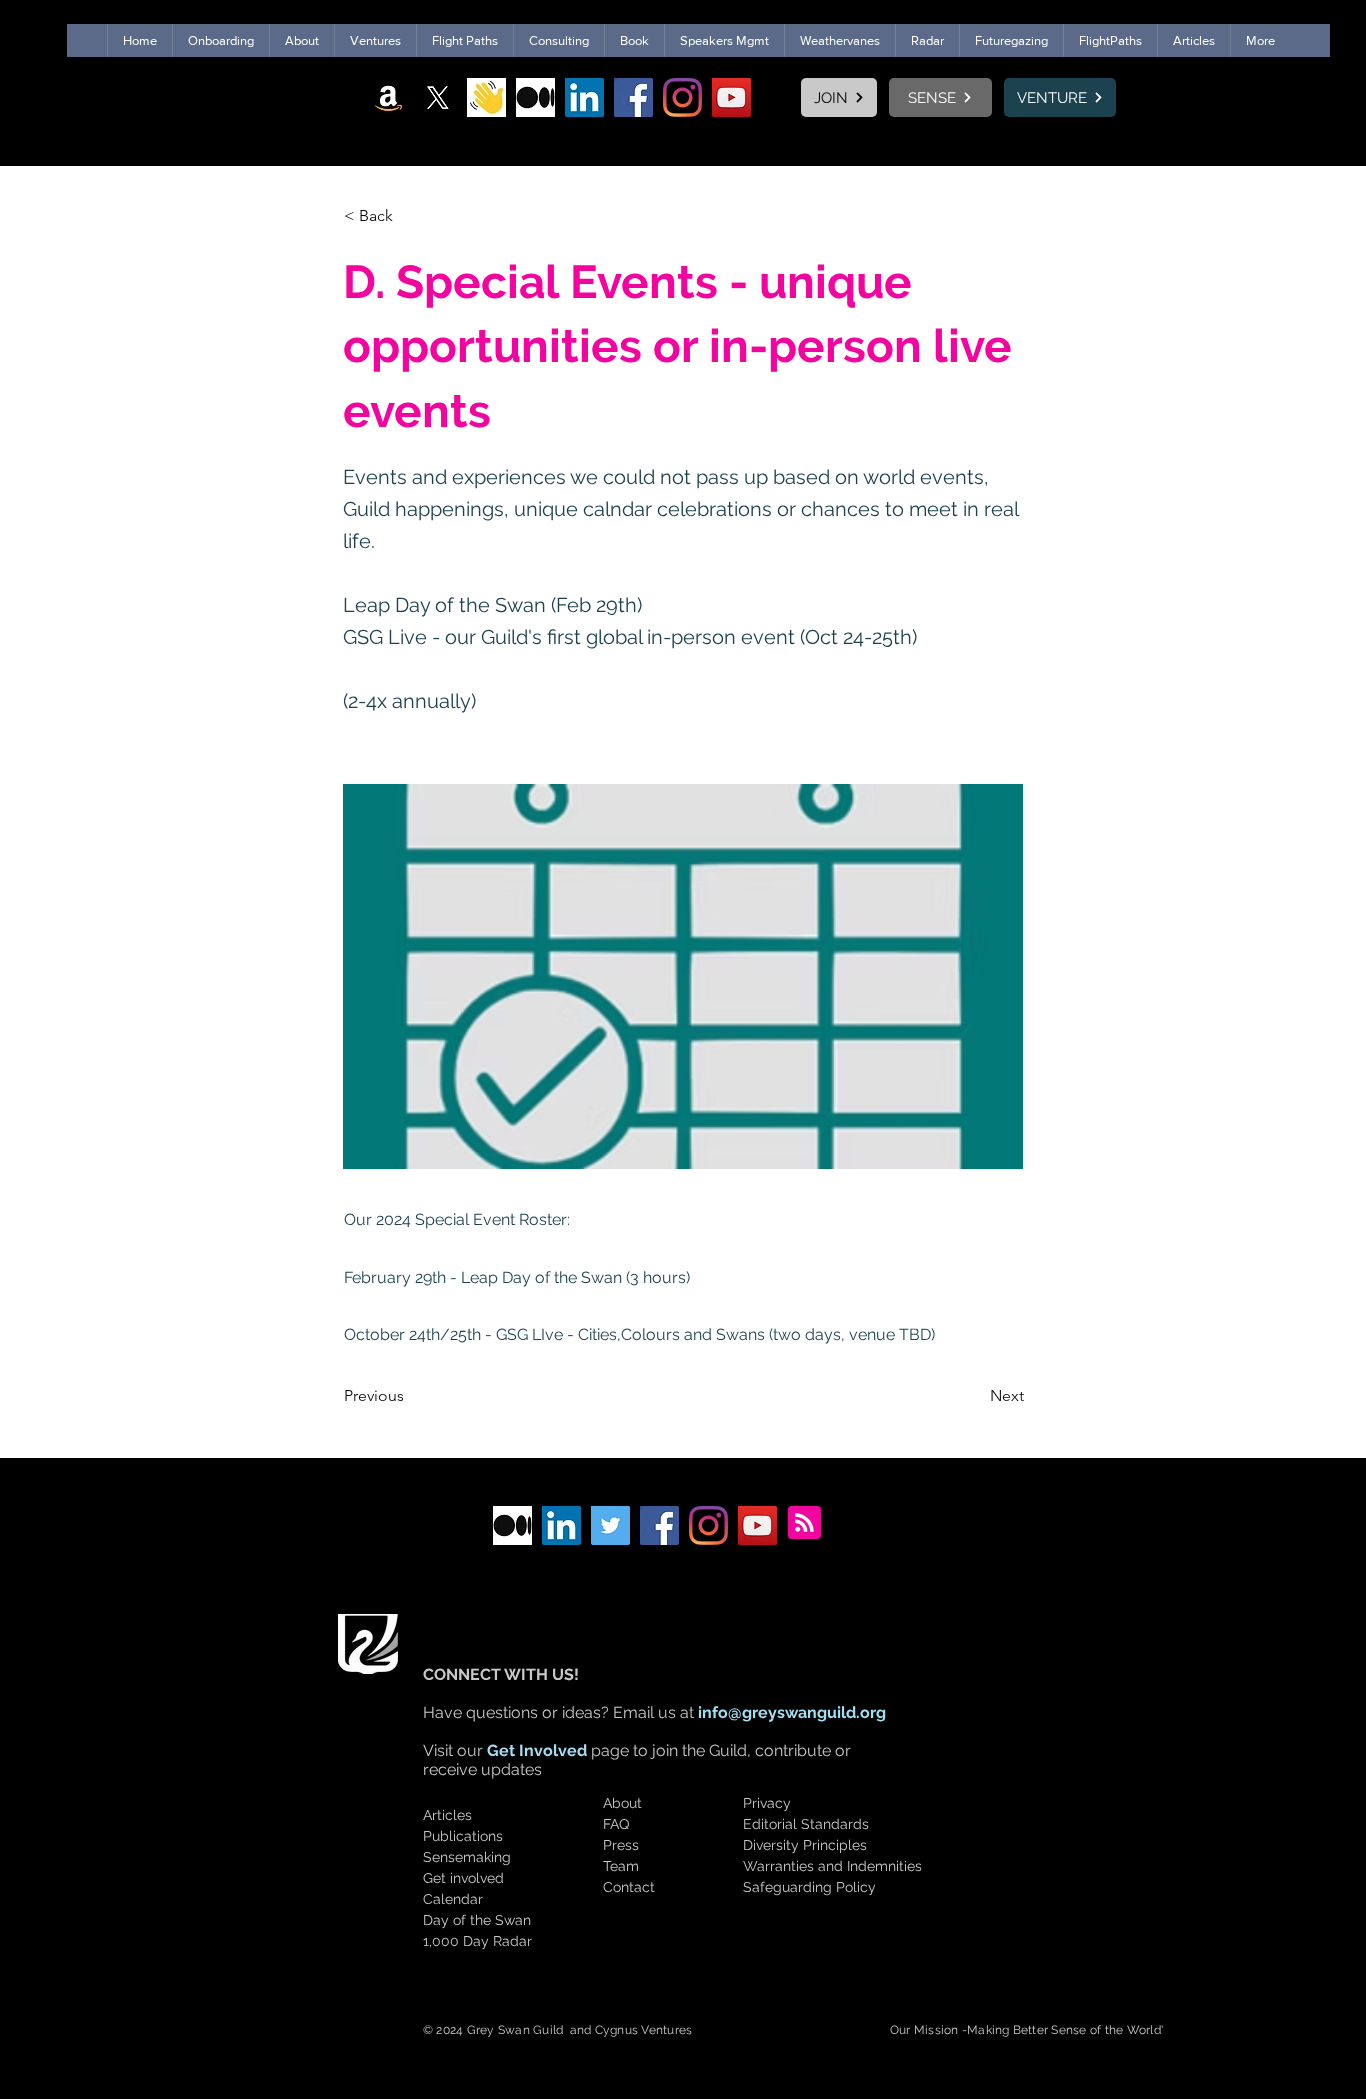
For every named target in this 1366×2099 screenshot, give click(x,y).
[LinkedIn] (584, 97)
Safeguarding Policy (809, 1887)
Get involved (463, 1878)
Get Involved (537, 1750)
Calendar (453, 1899)
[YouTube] (731, 97)
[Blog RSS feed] (804, 1523)
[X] (437, 97)
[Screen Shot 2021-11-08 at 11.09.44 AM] (486, 97)
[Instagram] (682, 97)
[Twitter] (610, 1525)
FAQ (616, 1824)
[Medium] (535, 97)
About (622, 1803)
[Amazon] (388, 97)
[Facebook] (633, 97)
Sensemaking (467, 1857)
